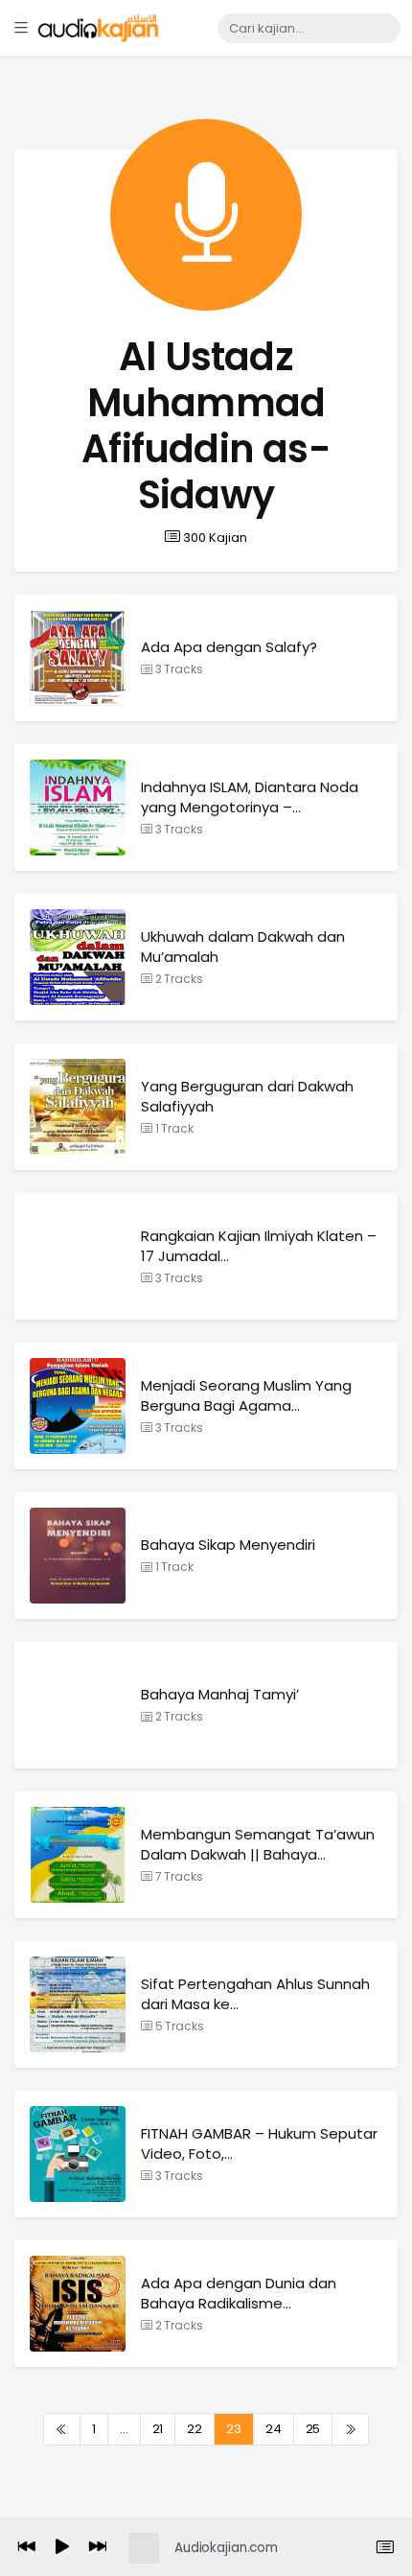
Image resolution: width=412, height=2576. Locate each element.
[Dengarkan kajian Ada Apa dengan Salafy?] (78, 657)
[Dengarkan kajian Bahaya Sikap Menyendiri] (78, 1555)
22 (195, 2429)
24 (274, 2429)
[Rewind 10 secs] (27, 2548)
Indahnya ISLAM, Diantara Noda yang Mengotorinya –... (250, 797)
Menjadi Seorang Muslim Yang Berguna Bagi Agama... (246, 1395)
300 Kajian (214, 538)
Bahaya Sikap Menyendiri (228, 1545)
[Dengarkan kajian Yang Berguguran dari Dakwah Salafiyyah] (78, 1106)
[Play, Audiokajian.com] (62, 2548)
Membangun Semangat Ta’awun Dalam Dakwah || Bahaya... (258, 1844)
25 (313, 2429)
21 (158, 2429)
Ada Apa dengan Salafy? (229, 647)
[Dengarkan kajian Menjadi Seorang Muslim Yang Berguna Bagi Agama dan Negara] (78, 1405)
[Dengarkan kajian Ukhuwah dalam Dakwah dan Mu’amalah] (78, 957)
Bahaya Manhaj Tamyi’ (220, 1694)
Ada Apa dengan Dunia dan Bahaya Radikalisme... (239, 2293)
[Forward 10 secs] (98, 2548)
